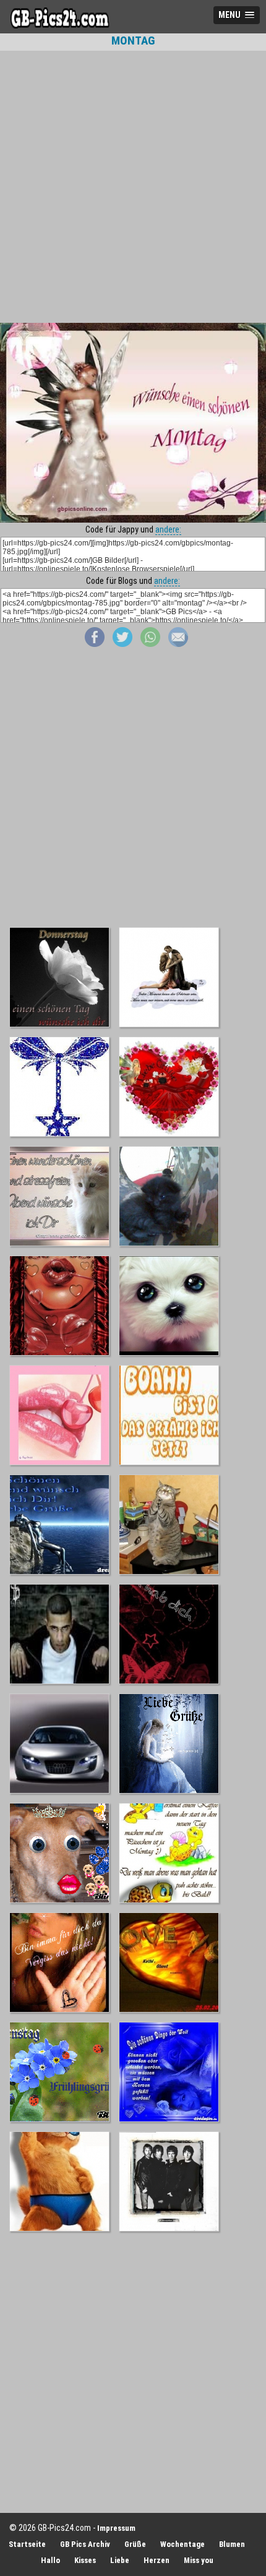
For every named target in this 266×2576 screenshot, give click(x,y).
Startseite (27, 2544)
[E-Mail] (178, 644)
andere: (168, 529)
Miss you (199, 2560)
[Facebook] (95, 644)
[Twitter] (122, 644)
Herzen (157, 2560)
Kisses (85, 2560)
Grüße (135, 2544)
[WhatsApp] (150, 644)
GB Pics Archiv (85, 2544)
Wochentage (182, 2544)
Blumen (232, 2544)
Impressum (116, 2528)
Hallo (50, 2560)
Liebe (120, 2560)
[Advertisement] (133, 187)
